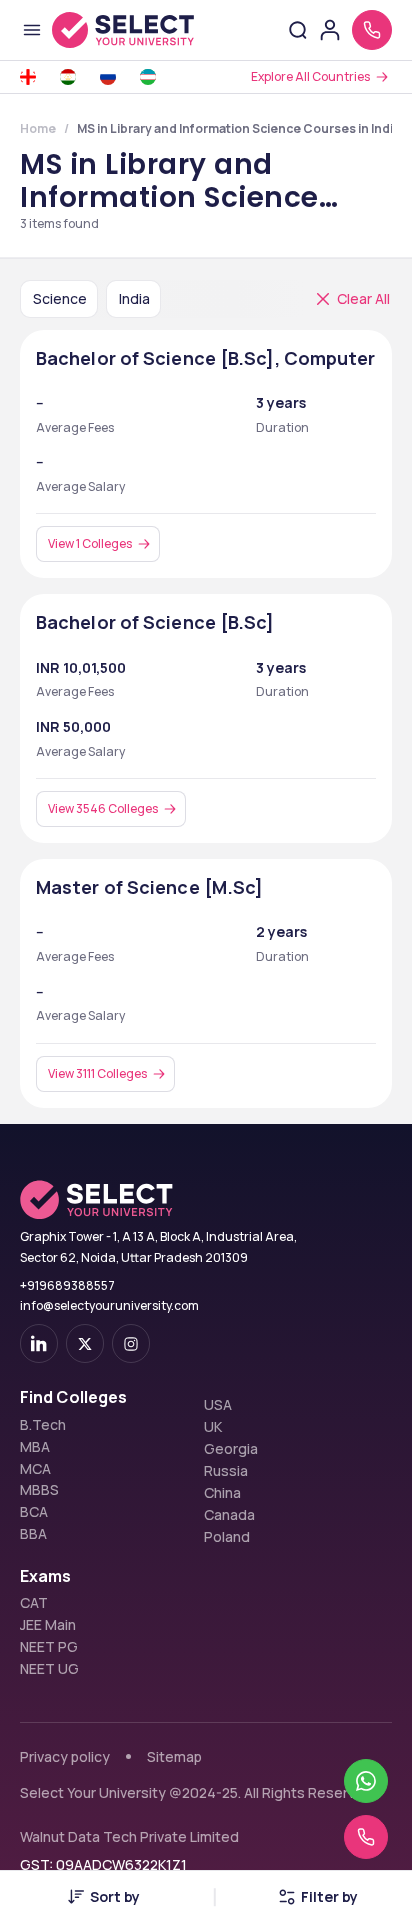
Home (38, 128)
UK (213, 1427)
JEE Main (48, 1625)
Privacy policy (65, 1756)
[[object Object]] (39, 1343)
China (222, 1493)
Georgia (231, 1449)
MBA (35, 1447)
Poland (227, 1537)
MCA (35, 1469)
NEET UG (49, 1669)
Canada (229, 1515)
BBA (33, 1534)
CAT (34, 1603)
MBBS (39, 1490)
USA (218, 1405)
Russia (226, 1471)
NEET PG (49, 1647)
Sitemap (174, 1756)
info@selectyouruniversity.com (109, 1305)
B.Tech (43, 1425)
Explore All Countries (310, 76)
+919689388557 (67, 1285)
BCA (34, 1512)
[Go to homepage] (123, 30)
